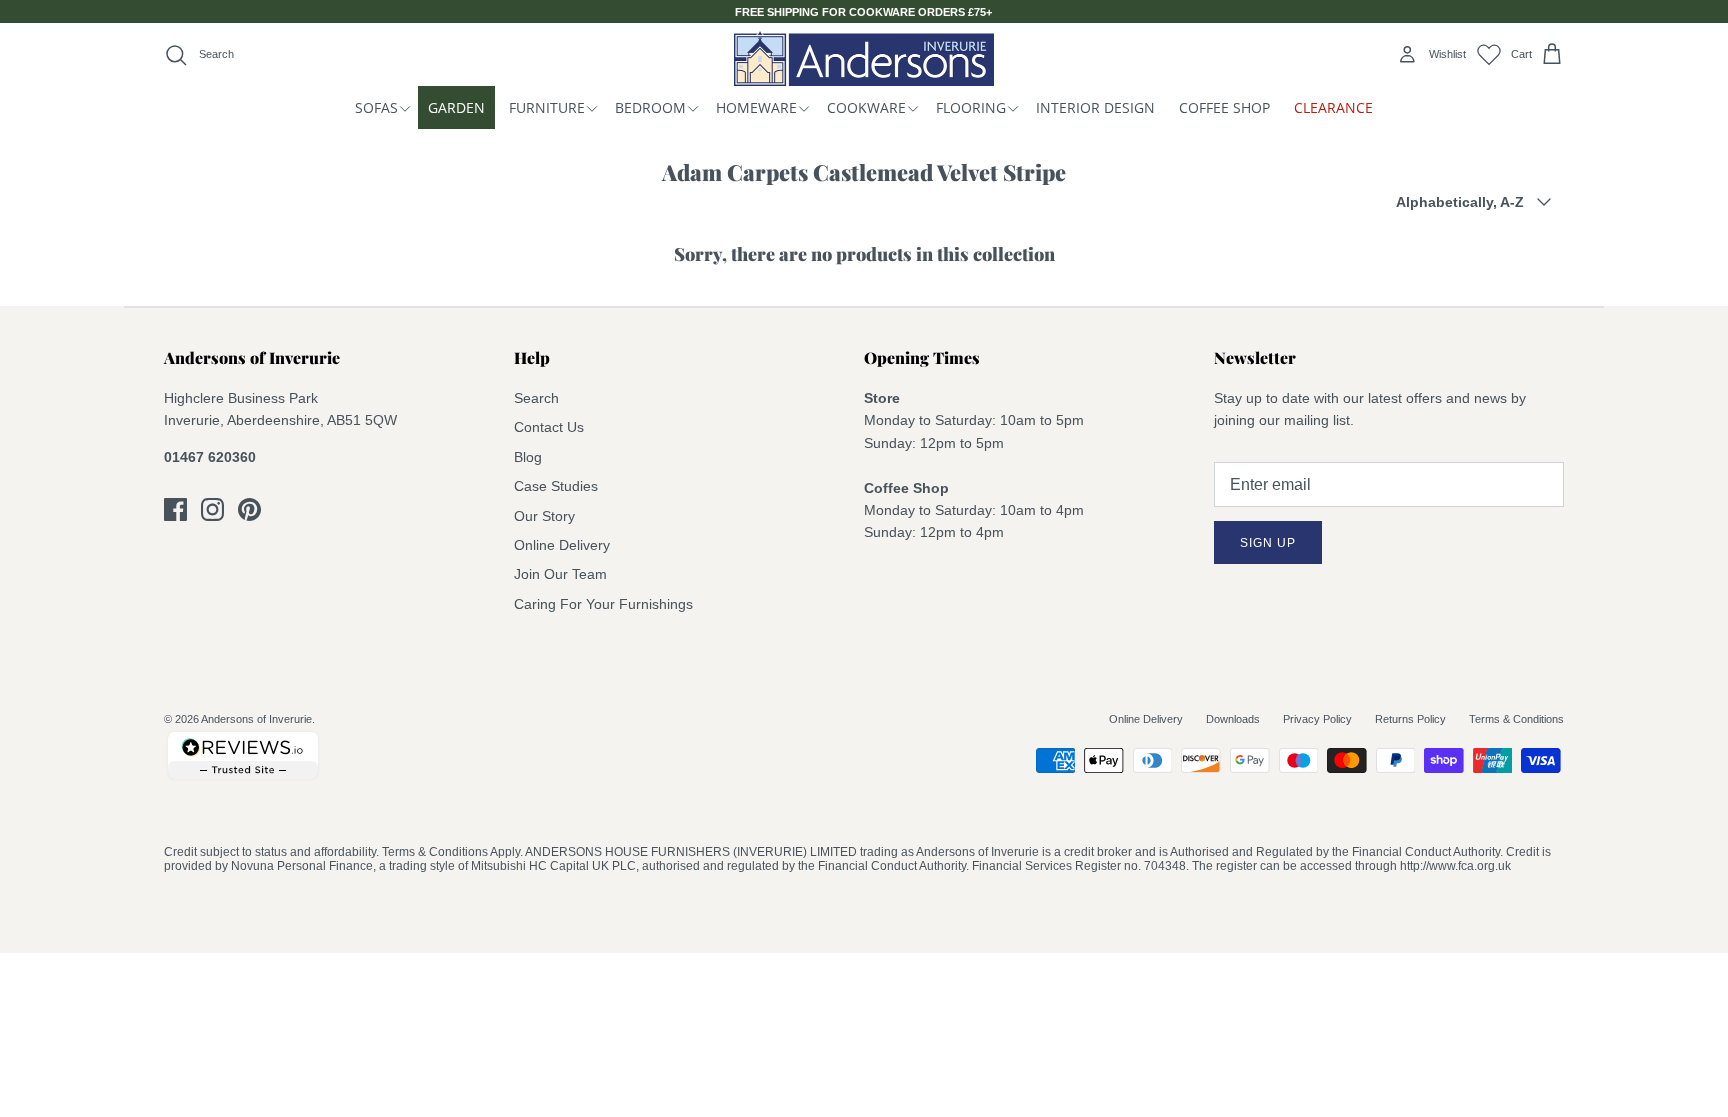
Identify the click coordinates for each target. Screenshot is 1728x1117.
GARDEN (456, 107)
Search (536, 398)
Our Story (544, 516)
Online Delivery (562, 545)
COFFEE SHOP (1224, 107)
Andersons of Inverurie (256, 719)
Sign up (1268, 543)
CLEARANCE (1333, 107)
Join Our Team (560, 574)
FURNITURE (547, 107)
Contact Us (549, 427)
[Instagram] (212, 509)
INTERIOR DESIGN (1095, 107)
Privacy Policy (1317, 719)
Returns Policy (1410, 719)
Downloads (1233, 719)
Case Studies (556, 486)
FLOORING (971, 107)
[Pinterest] (249, 509)
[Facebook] (175, 509)
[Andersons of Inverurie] (864, 58)
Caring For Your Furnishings (603, 604)
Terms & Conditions (1516, 719)
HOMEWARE (756, 107)
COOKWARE (866, 107)
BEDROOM (650, 107)
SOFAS (376, 107)
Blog (528, 457)
